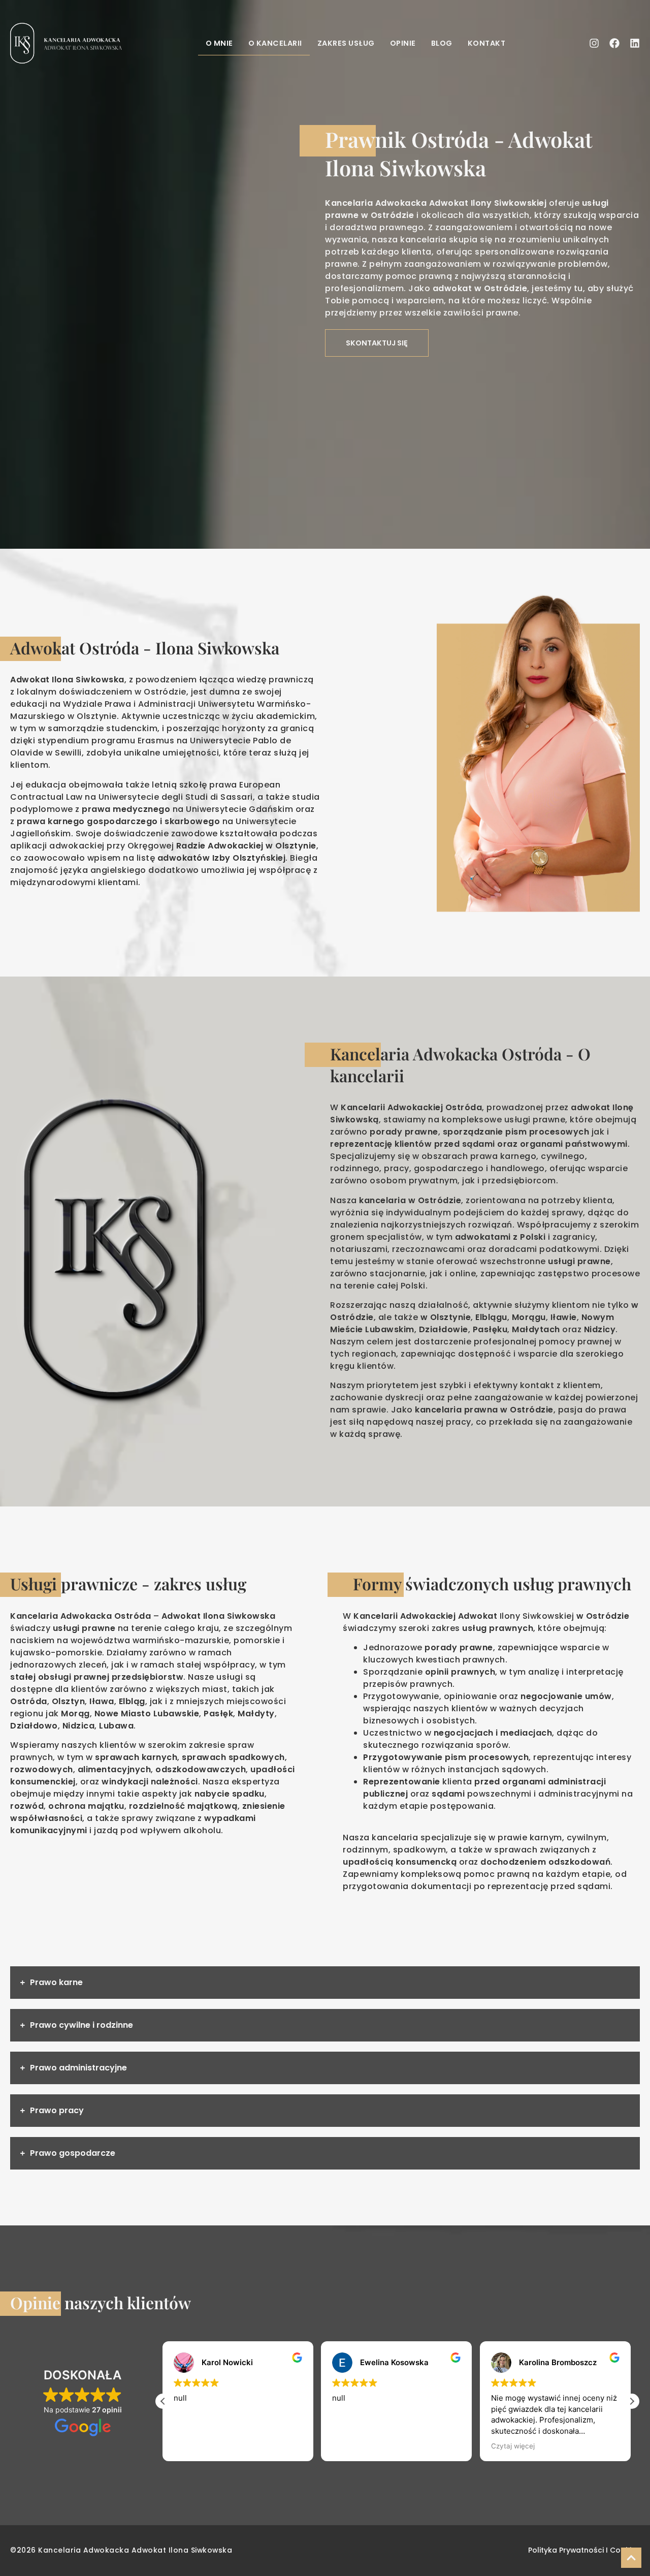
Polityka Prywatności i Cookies (584, 2550)
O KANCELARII (275, 43)
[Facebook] (614, 43)
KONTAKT (487, 43)
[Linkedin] (635, 43)
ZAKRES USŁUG (346, 43)
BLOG (442, 43)
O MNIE (219, 43)
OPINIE (403, 43)
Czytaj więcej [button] (355, 2446)
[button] (632, 2401)
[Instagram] (594, 43)
